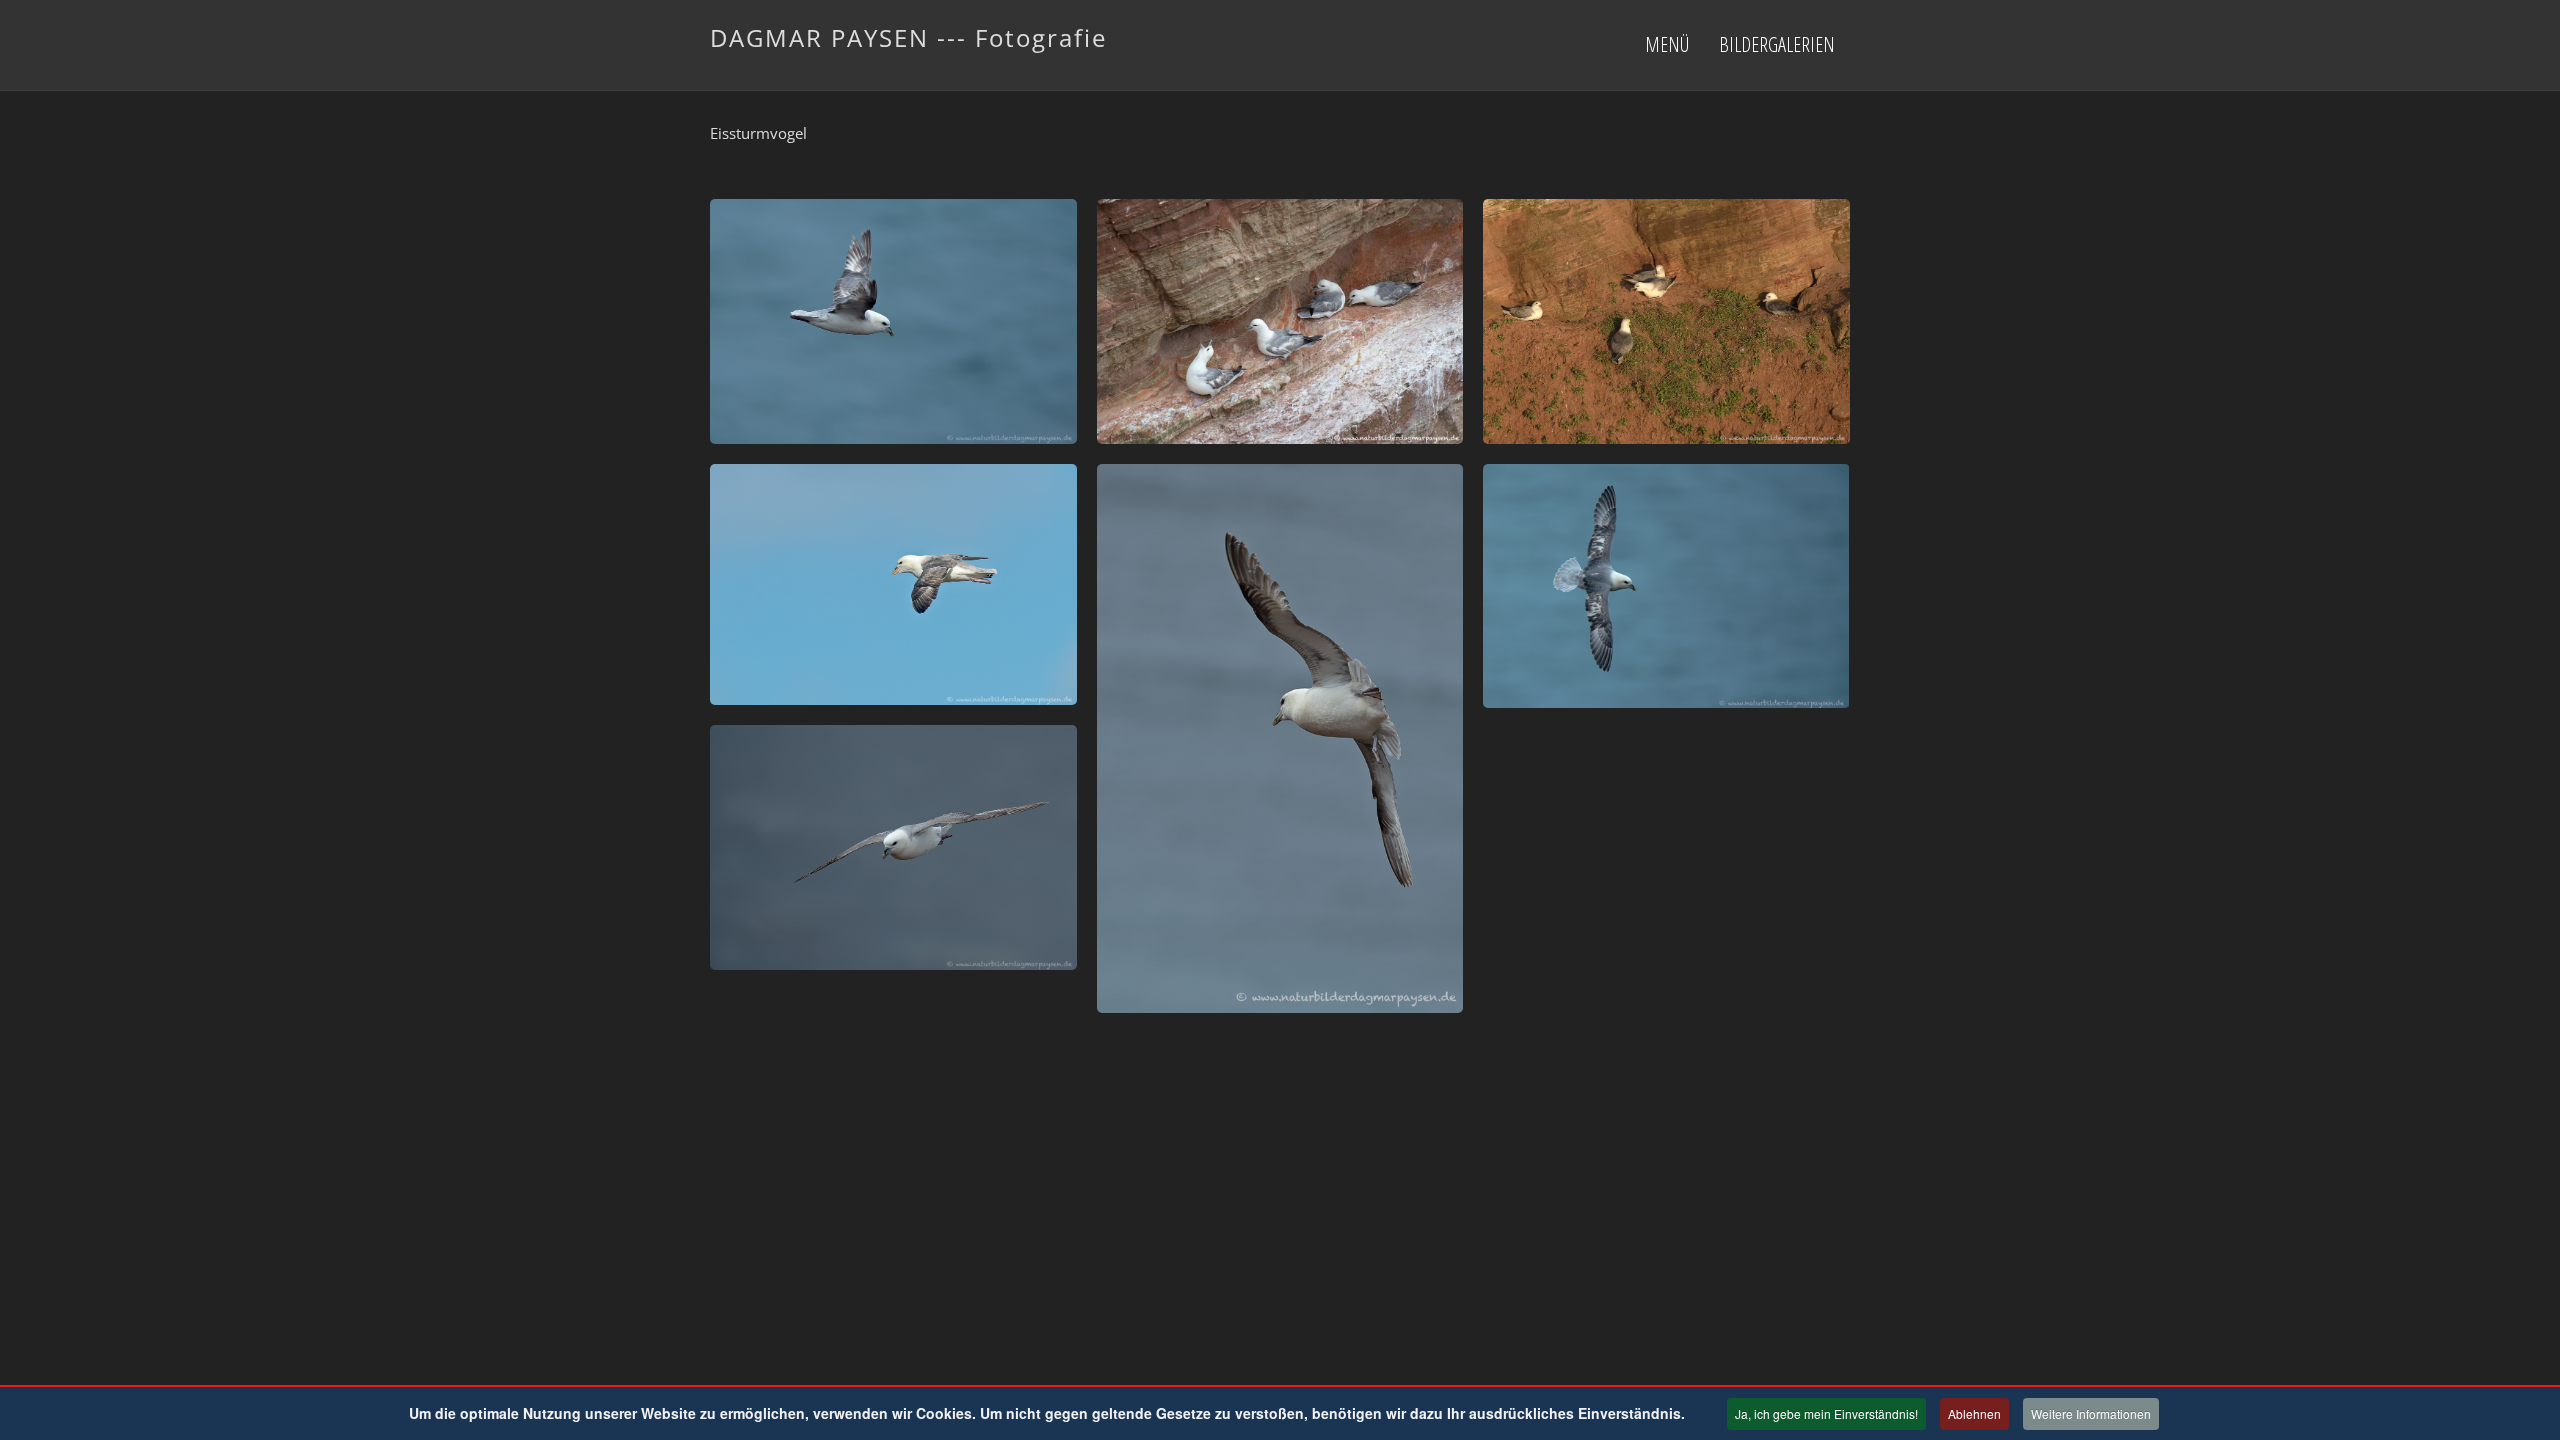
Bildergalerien (1777, 44)
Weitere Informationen (2091, 1413)
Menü (1667, 44)
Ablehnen (1974, 1413)
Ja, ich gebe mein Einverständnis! (1826, 1413)
